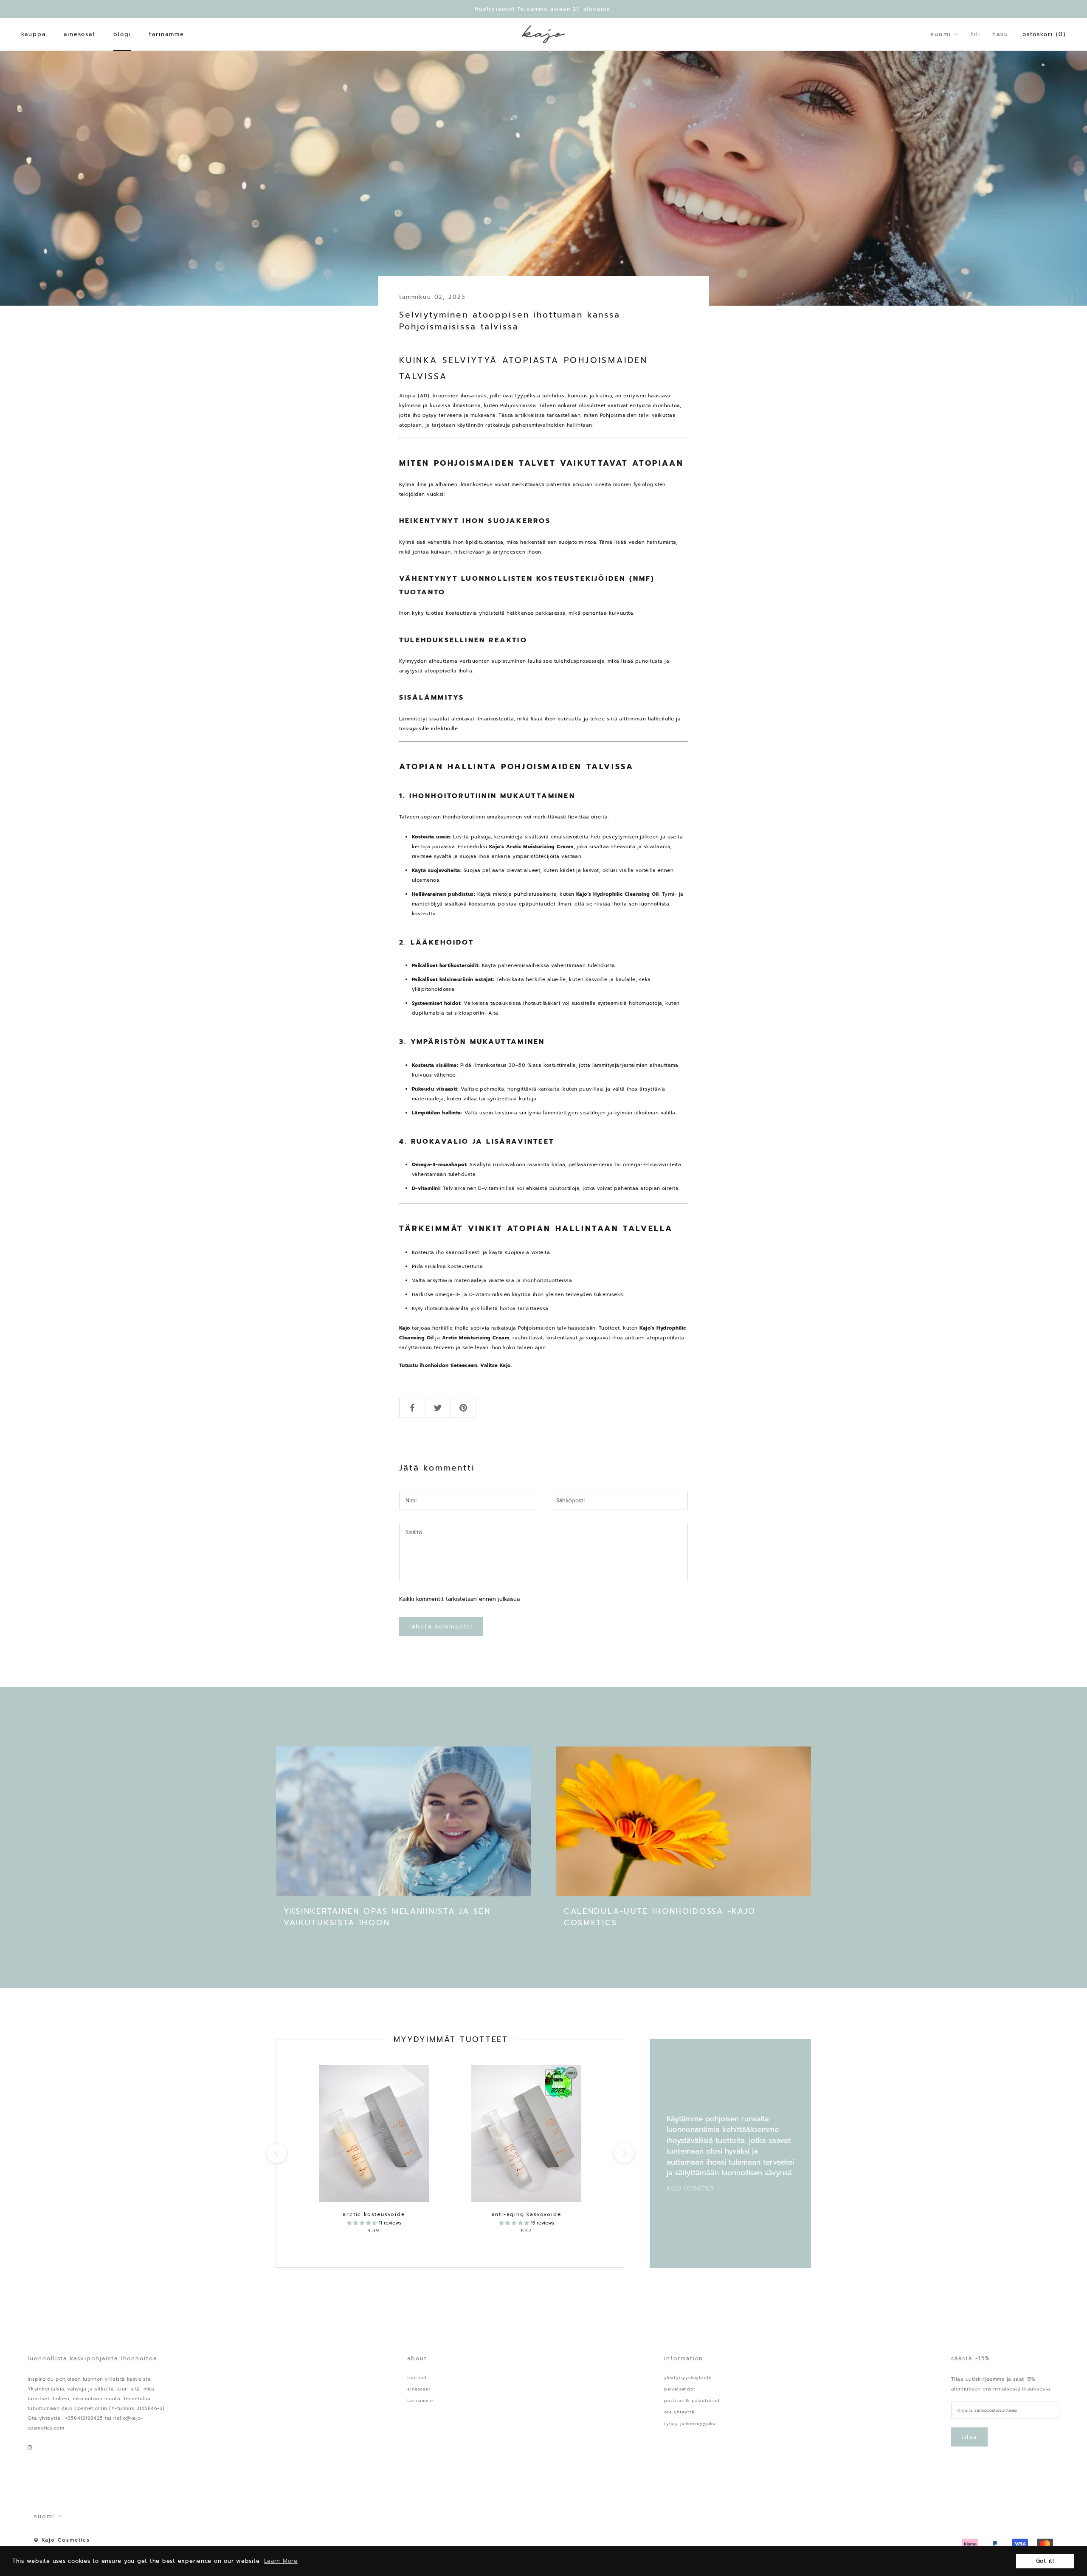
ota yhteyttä (679, 2412)
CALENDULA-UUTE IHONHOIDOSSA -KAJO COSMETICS (660, 1917)
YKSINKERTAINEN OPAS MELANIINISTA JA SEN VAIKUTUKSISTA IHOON (387, 1917)
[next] (624, 2153)
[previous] (276, 2153)
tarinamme (167, 34)
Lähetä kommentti (441, 1627)
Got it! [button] (1045, 2561)
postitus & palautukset (692, 2400)
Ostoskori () (1044, 34)
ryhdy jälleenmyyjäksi (691, 2423)
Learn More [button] (281, 2561)
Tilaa (969, 2437)
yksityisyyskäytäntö (688, 2378)
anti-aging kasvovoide (527, 2214)
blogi (122, 34)
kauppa (34, 34)
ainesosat (80, 34)
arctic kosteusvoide (374, 2214)
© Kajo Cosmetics (62, 2540)
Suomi (941, 34)
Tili (976, 34)
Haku (1000, 34)
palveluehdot (680, 2389)
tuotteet (417, 2378)
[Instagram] (30, 2447)
